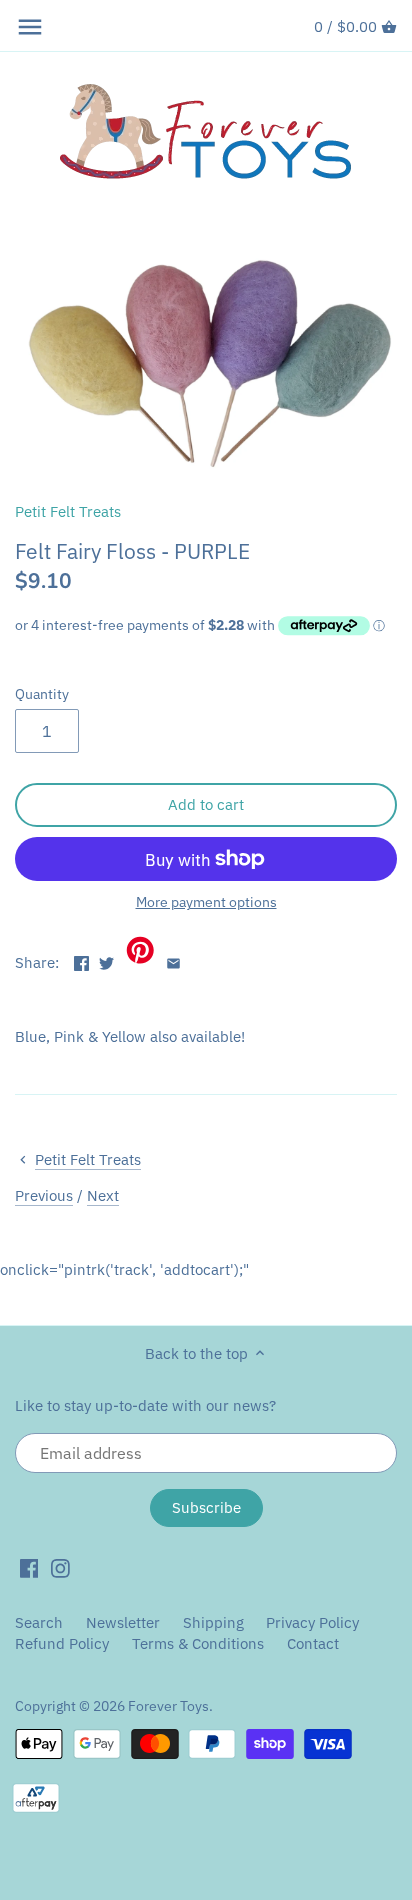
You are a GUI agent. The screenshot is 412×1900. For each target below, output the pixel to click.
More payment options (206, 902)
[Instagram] (60, 1567)
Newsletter (125, 1622)
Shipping (213, 1622)
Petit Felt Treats (68, 511)
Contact (313, 1643)
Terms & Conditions (198, 1643)
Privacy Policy (312, 1622)
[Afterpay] (36, 1797)
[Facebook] (29, 1567)
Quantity (42, 694)
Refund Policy (62, 1643)
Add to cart (206, 804)
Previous (44, 1195)
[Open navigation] (30, 27)
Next (103, 1195)
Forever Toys (168, 1706)
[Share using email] (173, 960)
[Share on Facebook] (81, 960)
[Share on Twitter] (106, 960)
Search (39, 1622)
